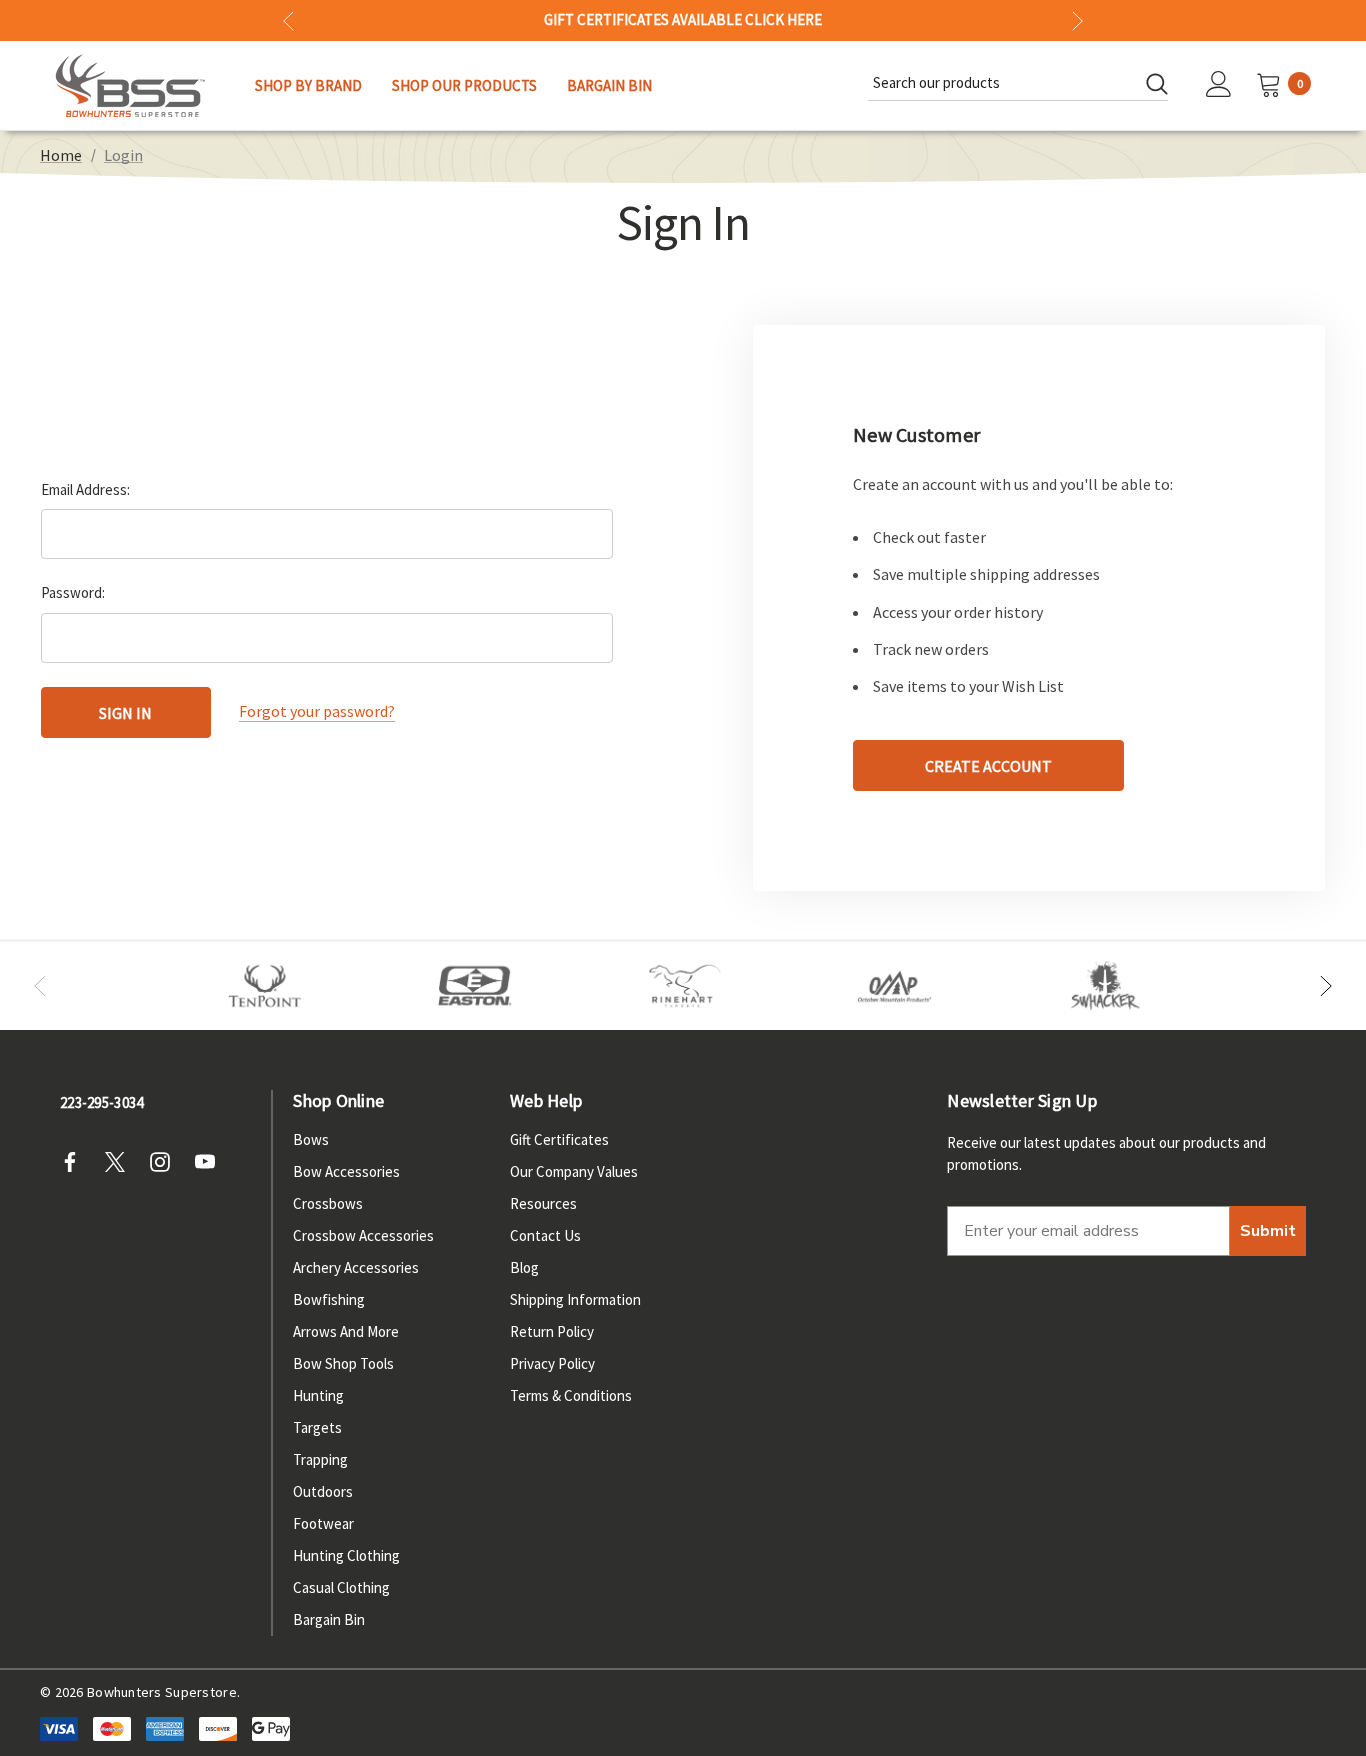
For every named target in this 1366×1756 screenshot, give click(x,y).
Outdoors (323, 1491)
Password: (73, 592)
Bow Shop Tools (343, 1363)
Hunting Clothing (346, 1555)
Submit (1268, 1231)
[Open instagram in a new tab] (166, 1162)
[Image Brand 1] (265, 986)
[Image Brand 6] (895, 986)
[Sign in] (1219, 86)
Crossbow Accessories (363, 1235)
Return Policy (552, 1331)
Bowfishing (329, 1299)
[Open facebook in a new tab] (76, 1162)
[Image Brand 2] (475, 986)
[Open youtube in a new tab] (211, 1162)
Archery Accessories (356, 1267)
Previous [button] (288, 20)
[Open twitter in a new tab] (121, 1162)
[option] (265, 986)
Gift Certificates (559, 1139)
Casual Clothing (341, 1587)
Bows (311, 1139)
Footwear (323, 1523)
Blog (524, 1267)
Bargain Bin (329, 1619)
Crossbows (328, 1203)
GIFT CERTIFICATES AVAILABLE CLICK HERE (683, 20)
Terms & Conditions (571, 1395)
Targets (317, 1427)
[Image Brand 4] (685, 986)
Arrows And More (346, 1331)
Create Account (988, 766)
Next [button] (1077, 20)
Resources (543, 1203)
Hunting (318, 1395)
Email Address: (85, 489)
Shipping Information (575, 1299)
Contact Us (545, 1235)
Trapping (320, 1459)
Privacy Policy (552, 1363)
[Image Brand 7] (1105, 986)
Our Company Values (574, 1171)
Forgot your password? (317, 711)
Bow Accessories (346, 1171)
